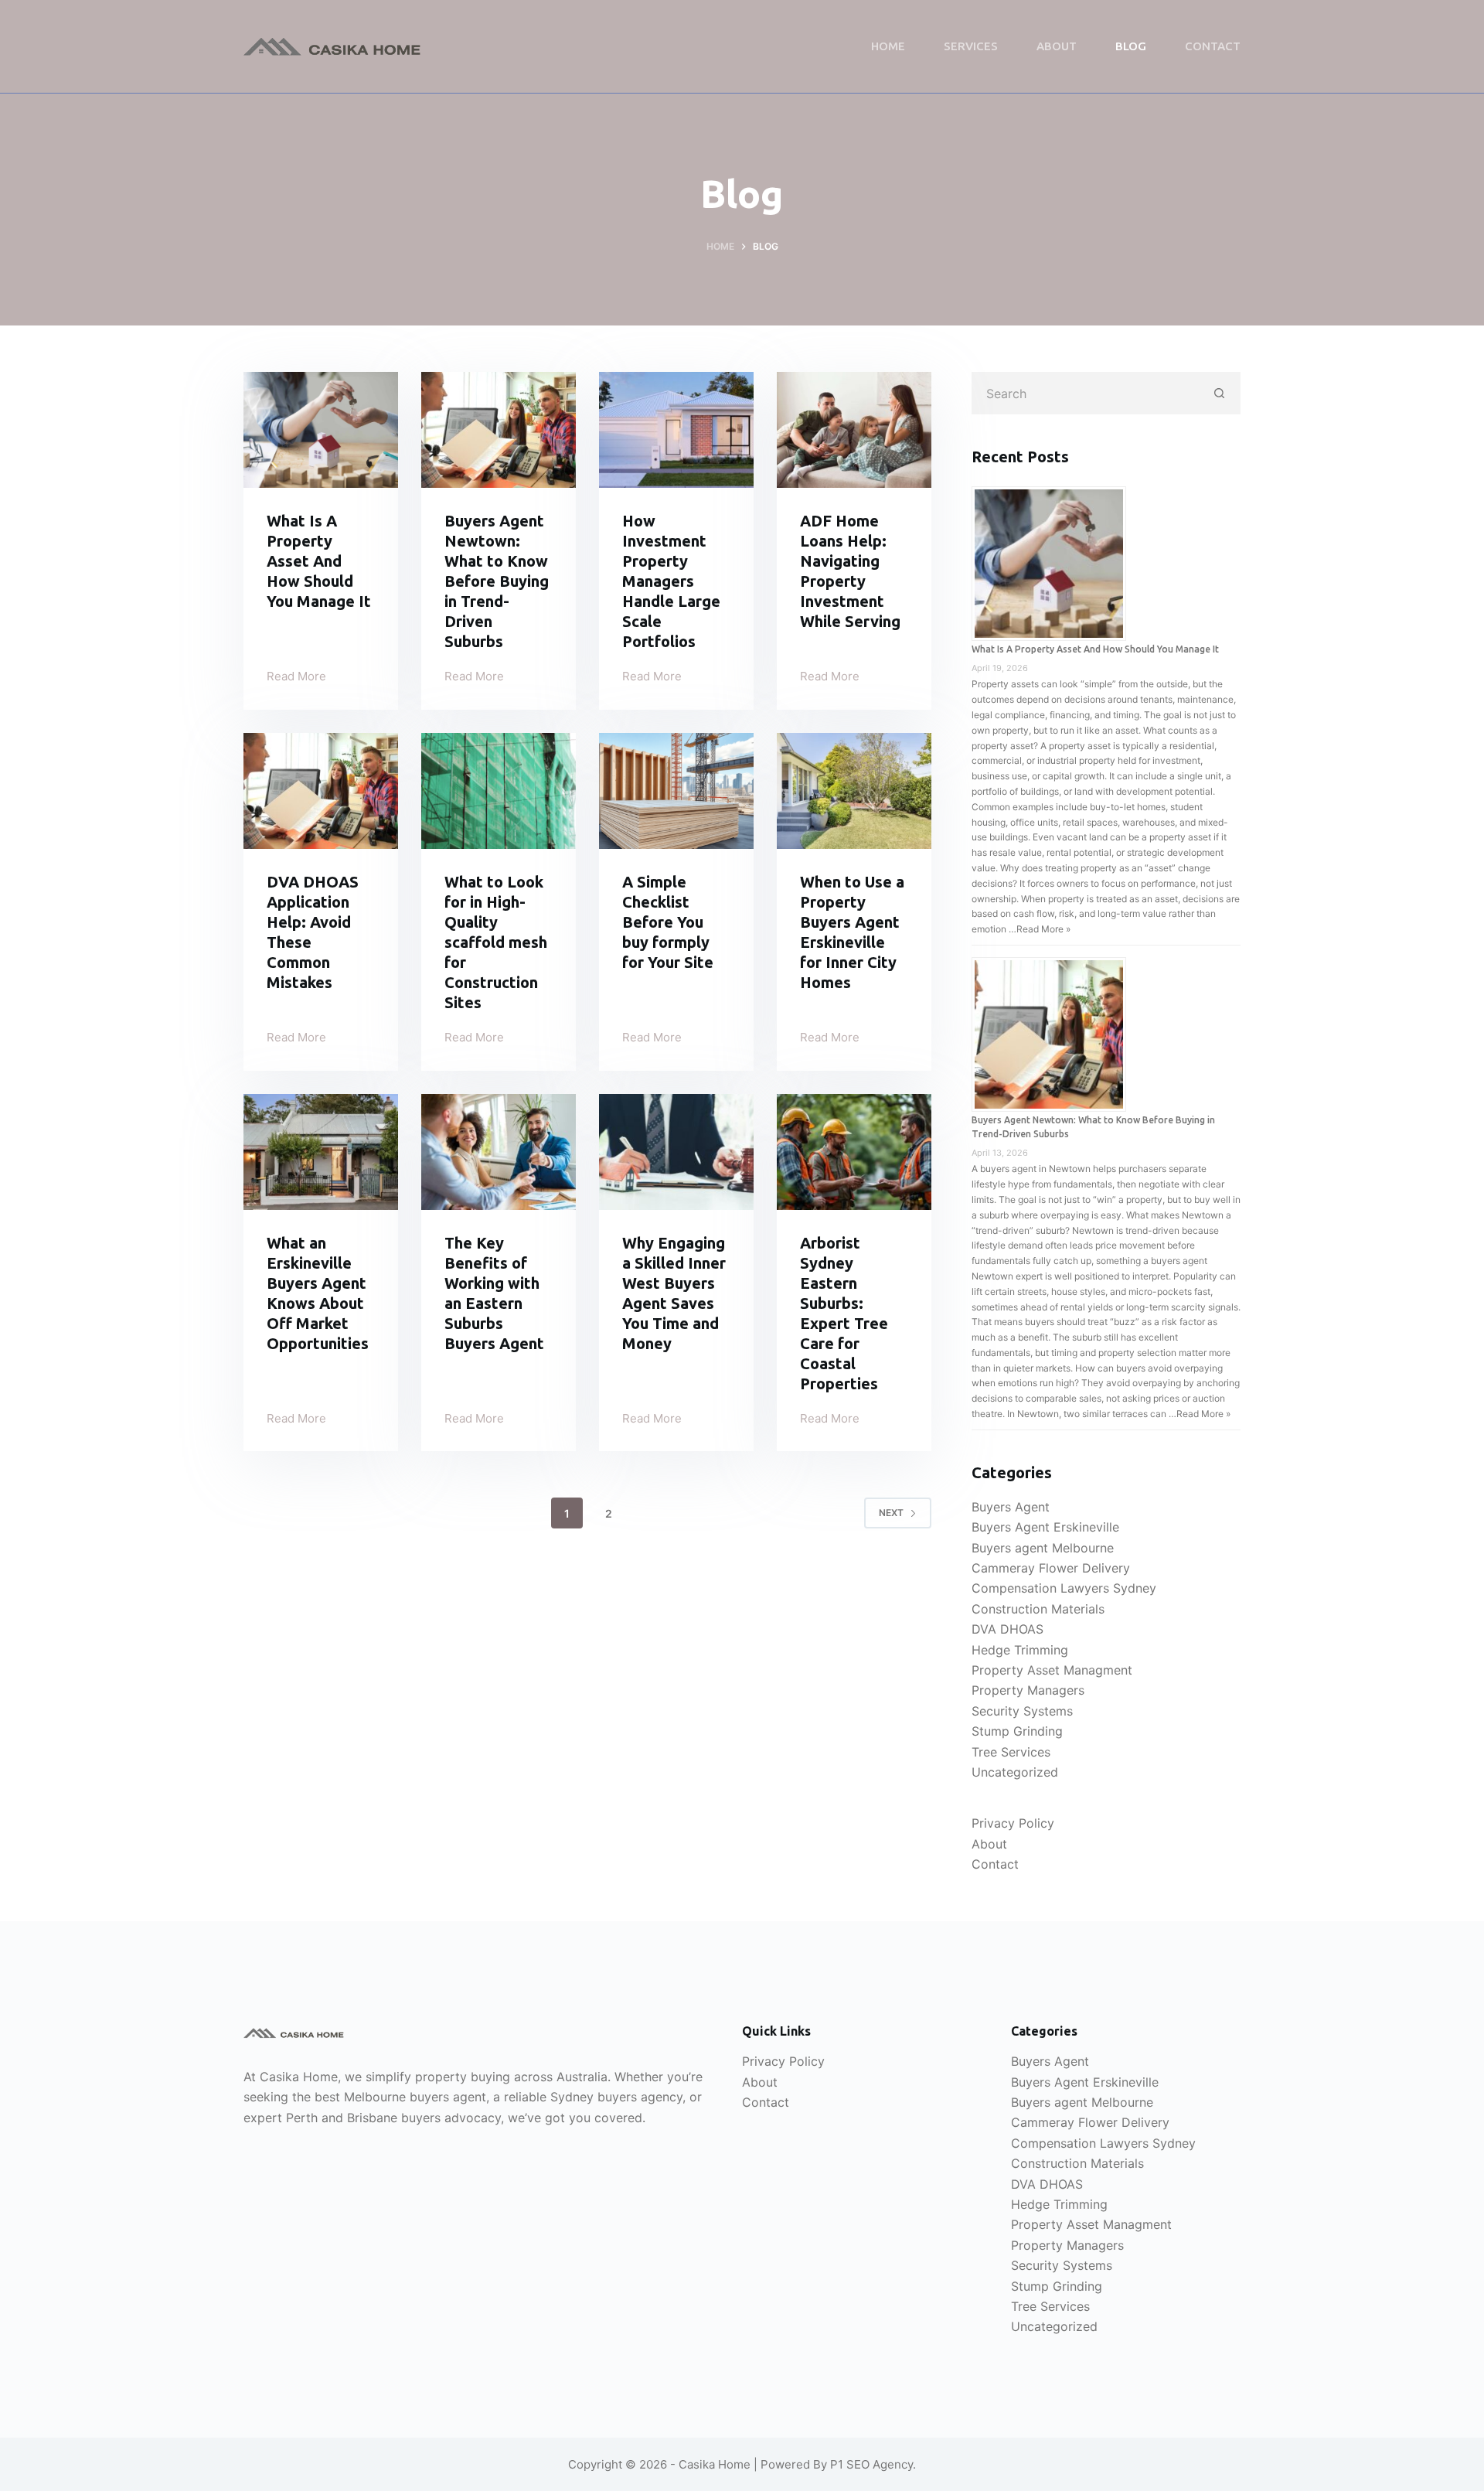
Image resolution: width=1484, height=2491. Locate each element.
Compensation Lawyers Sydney (1064, 1588)
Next (891, 1513)
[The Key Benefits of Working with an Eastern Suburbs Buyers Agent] (499, 1152)
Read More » (1043, 929)
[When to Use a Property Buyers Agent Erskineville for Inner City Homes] (854, 791)
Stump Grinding (1017, 1731)
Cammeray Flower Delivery (1051, 1568)
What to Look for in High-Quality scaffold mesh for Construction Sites (496, 942)
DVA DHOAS (1007, 1629)
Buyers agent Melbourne (1043, 1548)
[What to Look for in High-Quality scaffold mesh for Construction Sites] (499, 791)
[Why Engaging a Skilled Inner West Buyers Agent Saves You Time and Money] (676, 1152)
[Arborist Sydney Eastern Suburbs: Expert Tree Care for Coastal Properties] (854, 1152)
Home (888, 46)
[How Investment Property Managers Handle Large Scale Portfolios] (676, 430)
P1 (837, 2464)
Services (971, 46)
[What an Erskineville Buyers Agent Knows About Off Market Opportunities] (321, 1152)
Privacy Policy (1013, 1823)
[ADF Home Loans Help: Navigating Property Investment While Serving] (854, 430)
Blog (1131, 46)
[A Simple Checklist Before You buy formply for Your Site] (676, 791)
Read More (296, 678)
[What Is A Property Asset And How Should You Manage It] (321, 430)
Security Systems (1022, 1711)
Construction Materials (1038, 1609)
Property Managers (1028, 1690)
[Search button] (1219, 393)
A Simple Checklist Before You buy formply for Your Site (668, 922)
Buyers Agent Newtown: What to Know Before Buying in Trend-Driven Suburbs (497, 581)
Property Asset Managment (1052, 1670)
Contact (1213, 46)
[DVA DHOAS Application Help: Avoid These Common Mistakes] (321, 791)
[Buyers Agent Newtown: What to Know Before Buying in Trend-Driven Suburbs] (499, 430)
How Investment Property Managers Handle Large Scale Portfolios (671, 581)
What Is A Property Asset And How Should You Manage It (319, 561)
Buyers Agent (1011, 1507)
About (1057, 46)
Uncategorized (1015, 1772)
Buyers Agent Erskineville (1045, 1527)
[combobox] (1086, 393)
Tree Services (1011, 1752)
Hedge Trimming (1020, 1650)
